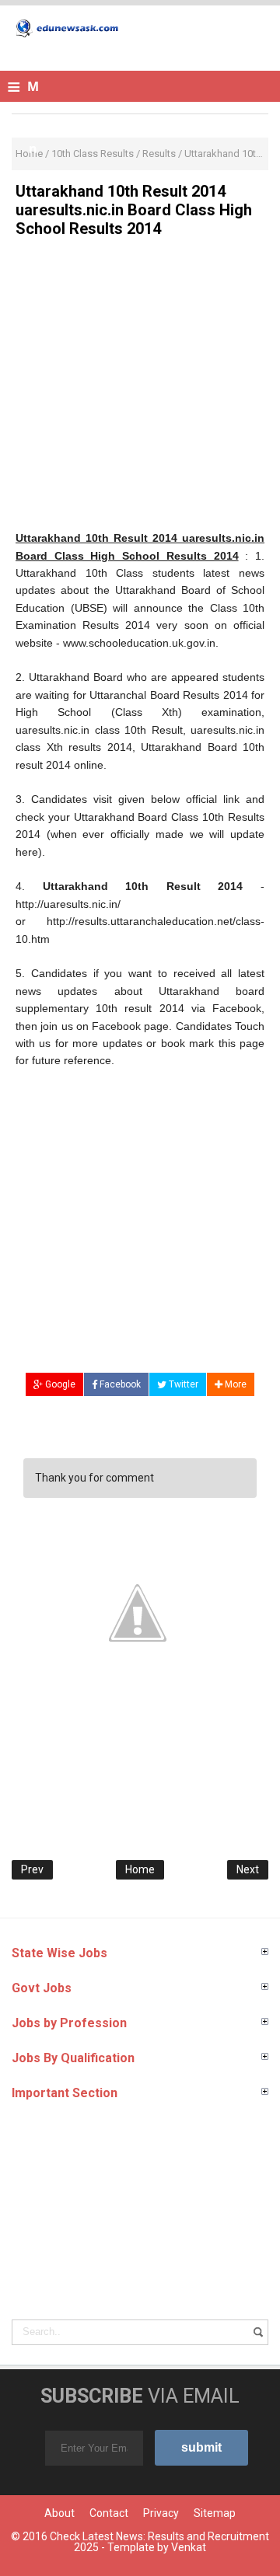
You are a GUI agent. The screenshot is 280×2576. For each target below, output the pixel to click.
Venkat (189, 2547)
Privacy (161, 2513)
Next (248, 1869)
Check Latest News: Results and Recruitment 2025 (159, 2542)
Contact (109, 2513)
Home (140, 1869)
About (59, 2513)
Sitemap (215, 2513)
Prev (32, 1869)
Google (59, 1384)
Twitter (182, 1384)
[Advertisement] (140, 389)
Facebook (119, 1384)
